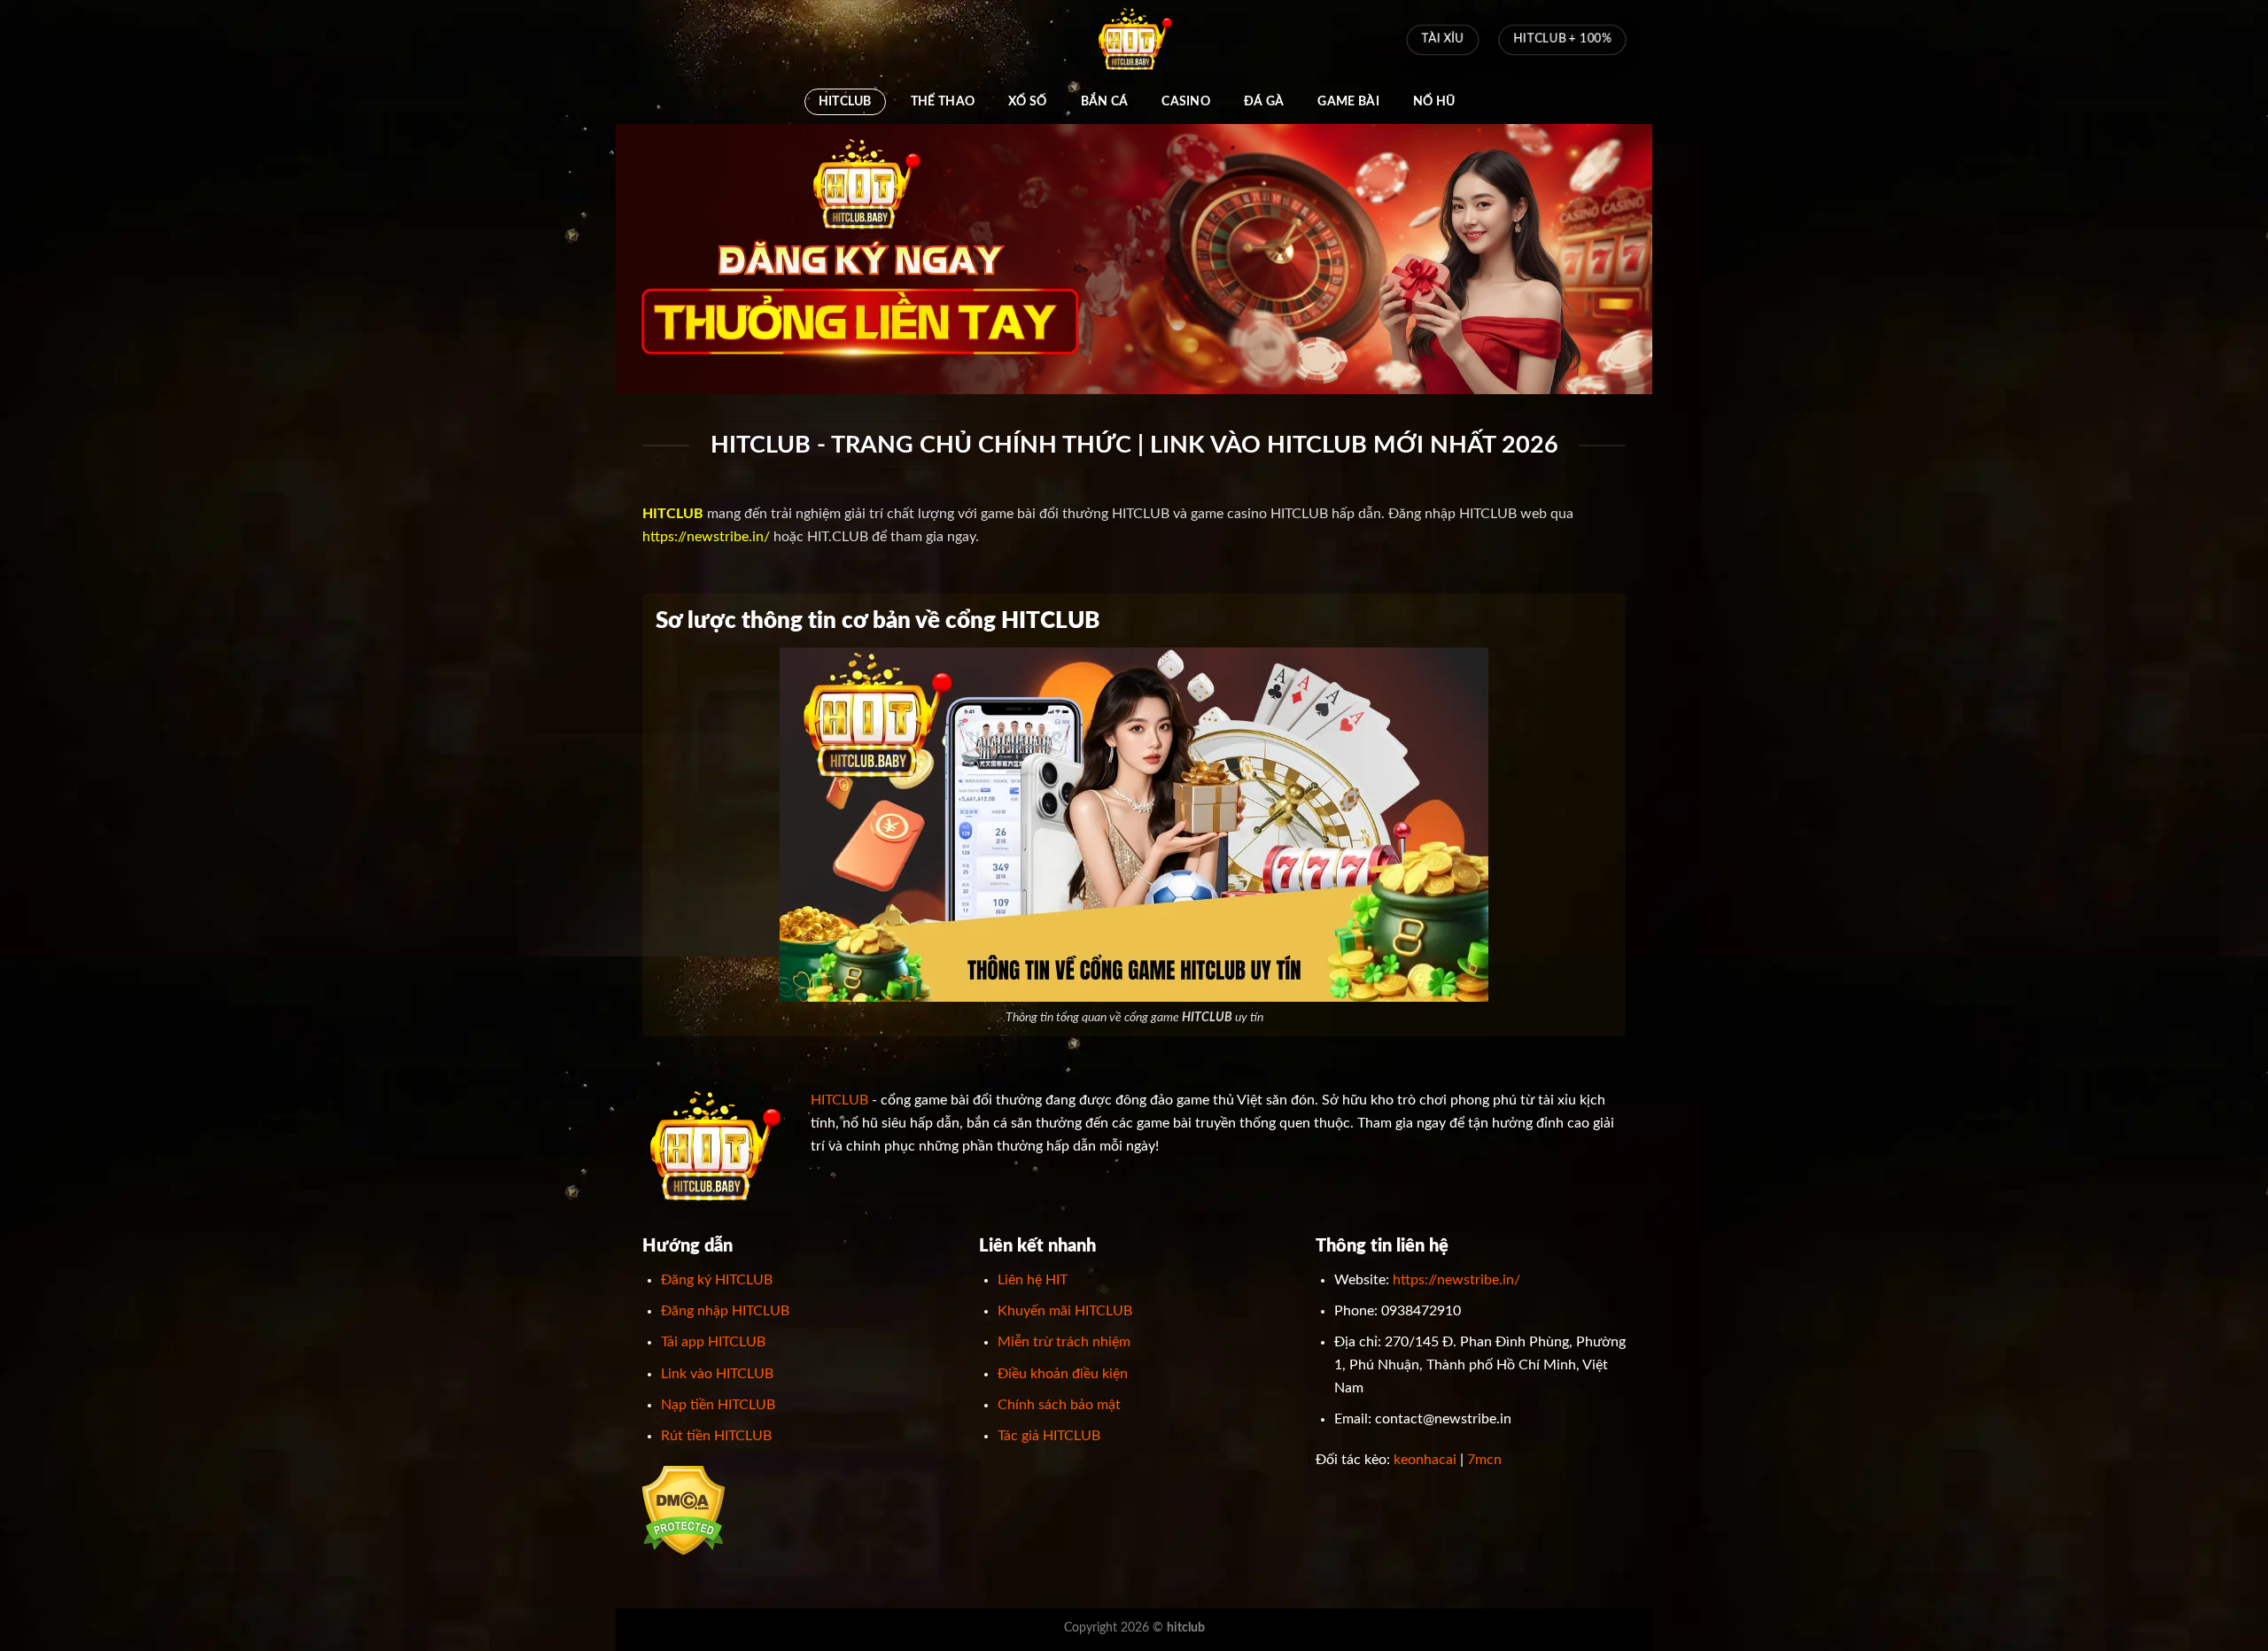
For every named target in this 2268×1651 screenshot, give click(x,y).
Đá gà (1264, 101)
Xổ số (1027, 101)
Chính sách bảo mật (1059, 1405)
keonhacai (1425, 1460)
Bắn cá (1105, 101)
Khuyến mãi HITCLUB (1065, 1311)
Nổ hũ (1434, 101)
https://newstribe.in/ (706, 537)
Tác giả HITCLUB (1049, 1436)
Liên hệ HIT (1033, 1280)
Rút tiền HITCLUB (716, 1436)
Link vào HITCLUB (717, 1374)
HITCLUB (845, 101)
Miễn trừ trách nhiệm (1064, 1342)
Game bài (1348, 101)
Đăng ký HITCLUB (717, 1280)
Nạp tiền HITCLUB (718, 1405)
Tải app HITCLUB (713, 1342)
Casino (1186, 101)
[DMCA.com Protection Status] (684, 1510)
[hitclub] (1134, 40)
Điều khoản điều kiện (1063, 1374)
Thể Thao (943, 101)
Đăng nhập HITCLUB (725, 1311)
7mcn (1484, 1460)
